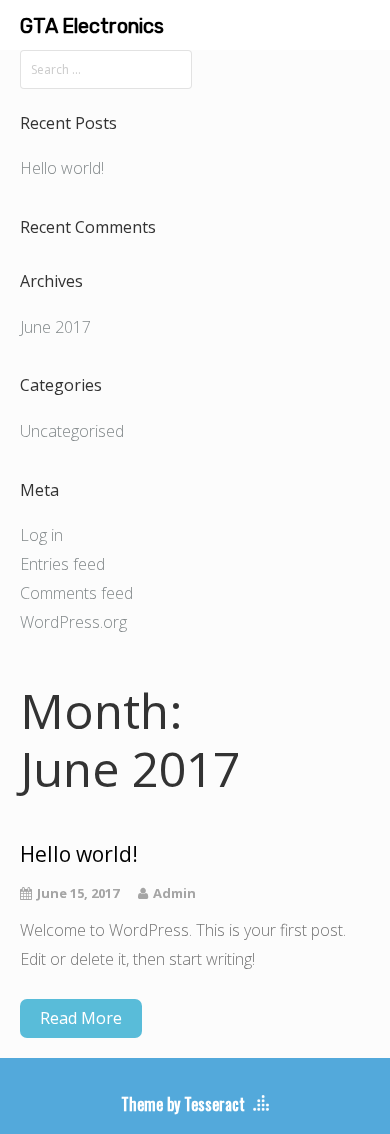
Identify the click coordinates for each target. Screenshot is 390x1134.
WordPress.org (73, 622)
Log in (41, 535)
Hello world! (62, 168)
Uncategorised (72, 431)
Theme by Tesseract (183, 1104)
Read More (81, 1018)
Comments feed (76, 593)
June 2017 (55, 327)
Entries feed (62, 564)
